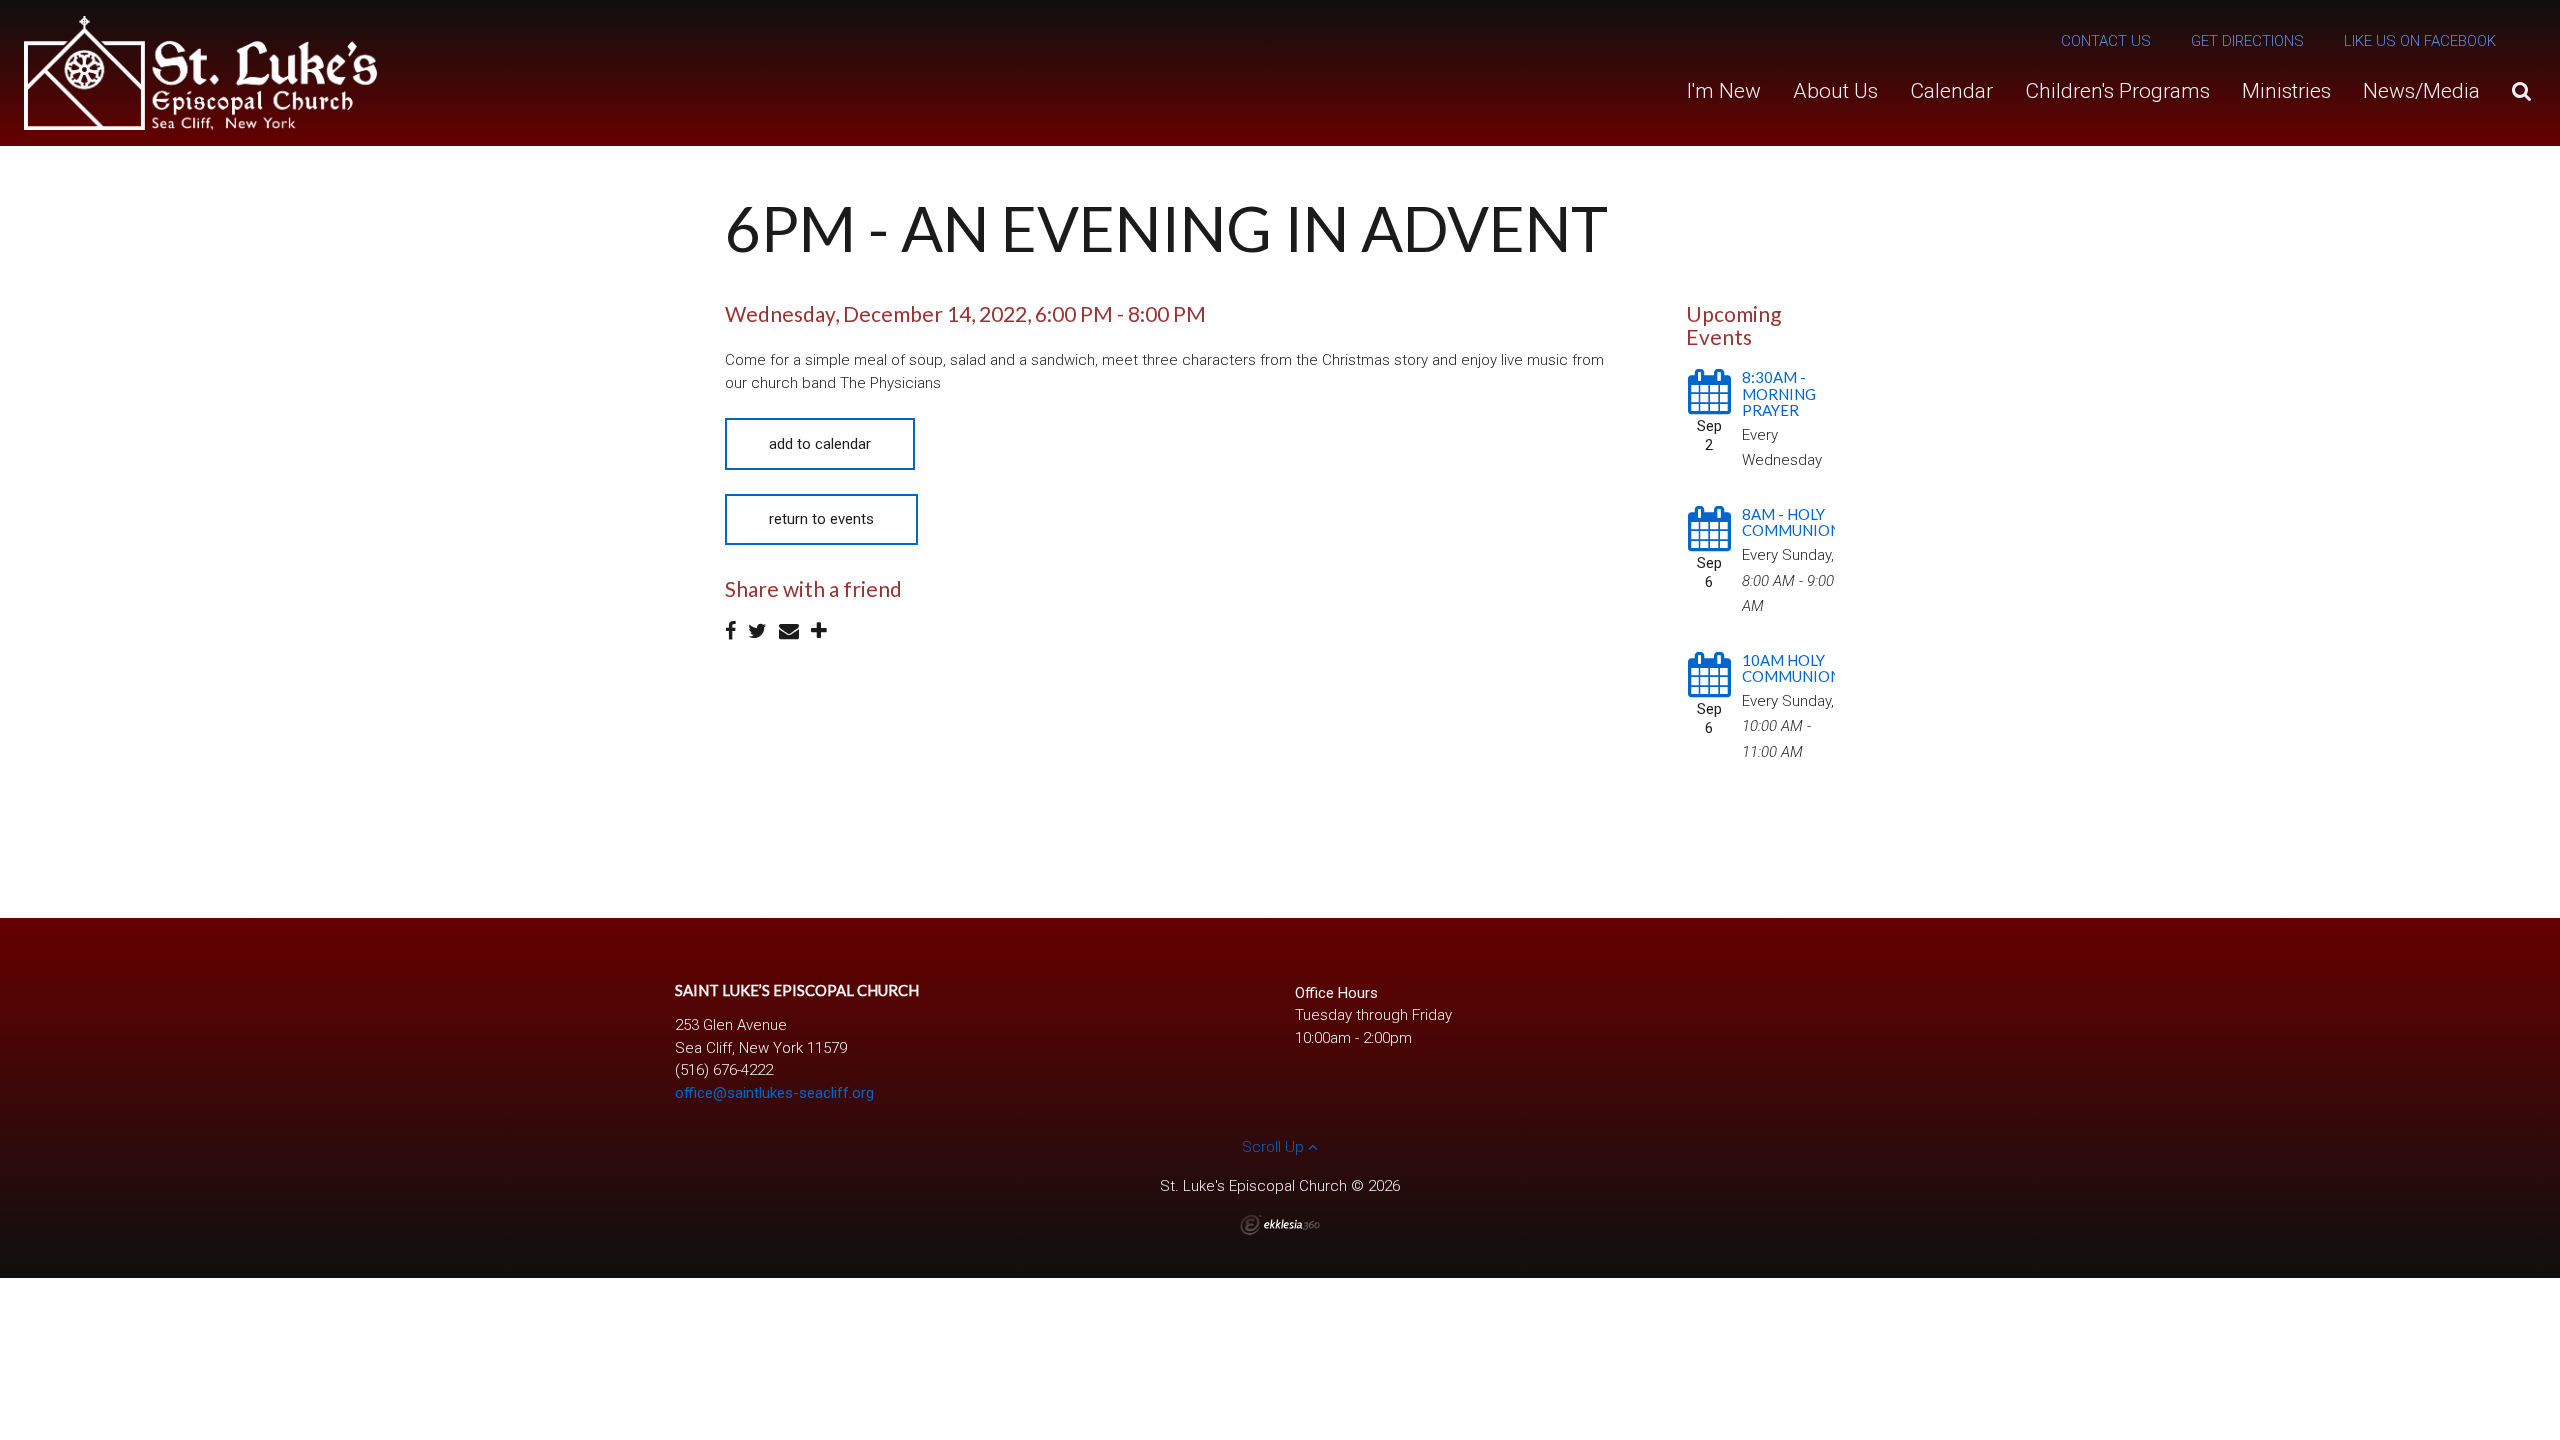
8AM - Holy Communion (1791, 522)
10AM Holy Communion (1791, 668)
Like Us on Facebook (2420, 41)
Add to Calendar (820, 444)
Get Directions (2247, 41)
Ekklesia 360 (1280, 1225)
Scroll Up (1275, 1147)
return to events (821, 519)
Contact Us (2106, 41)
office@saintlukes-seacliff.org (774, 1093)
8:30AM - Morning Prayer (1779, 393)
